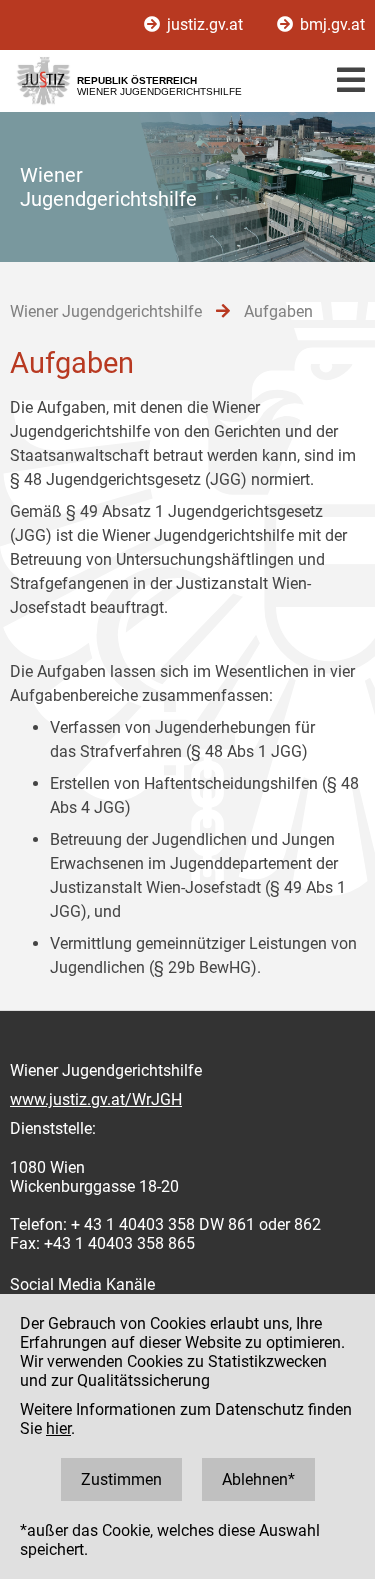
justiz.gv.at (205, 24)
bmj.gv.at (330, 24)
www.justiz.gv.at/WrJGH (96, 1099)
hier (58, 1428)
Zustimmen (121, 1479)
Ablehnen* (258, 1479)
